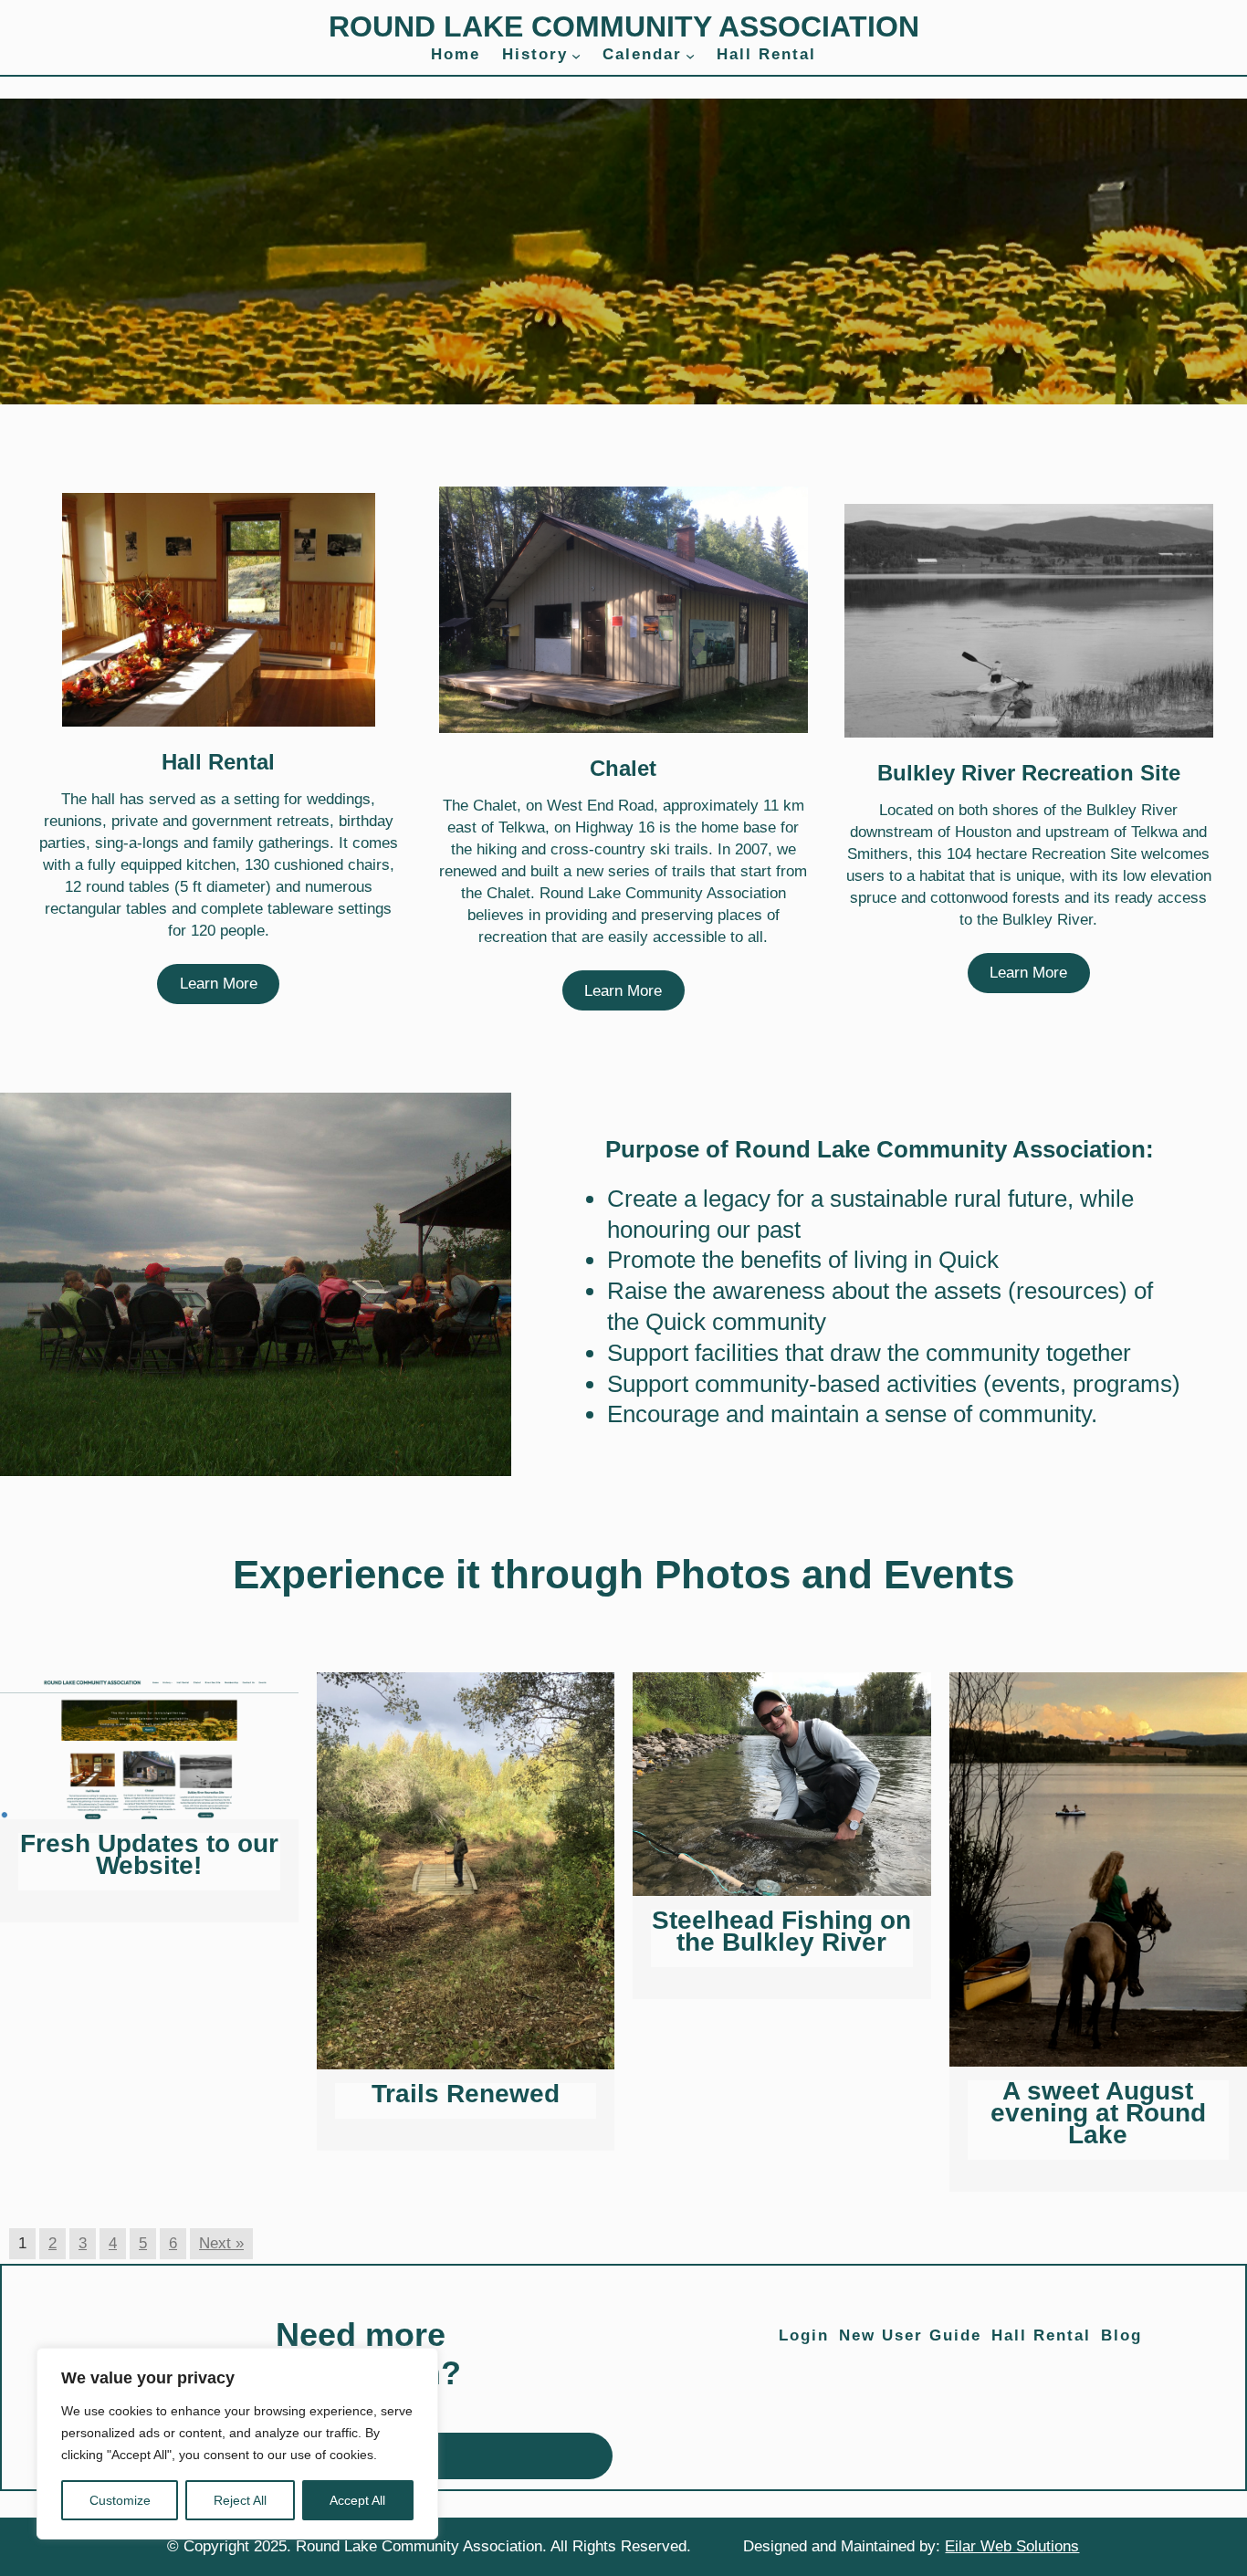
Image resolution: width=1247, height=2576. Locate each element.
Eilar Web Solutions (1012, 2546)
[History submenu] (576, 55)
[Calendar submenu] (690, 55)
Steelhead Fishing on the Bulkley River (781, 1931)
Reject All (240, 2500)
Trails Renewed (466, 2094)
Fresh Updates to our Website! (149, 1854)
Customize (120, 2500)
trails (689, 871)
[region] (237, 2444)
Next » (221, 2243)
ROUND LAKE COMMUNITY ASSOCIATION (624, 26)
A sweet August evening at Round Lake (1098, 2113)
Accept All (357, 2500)
